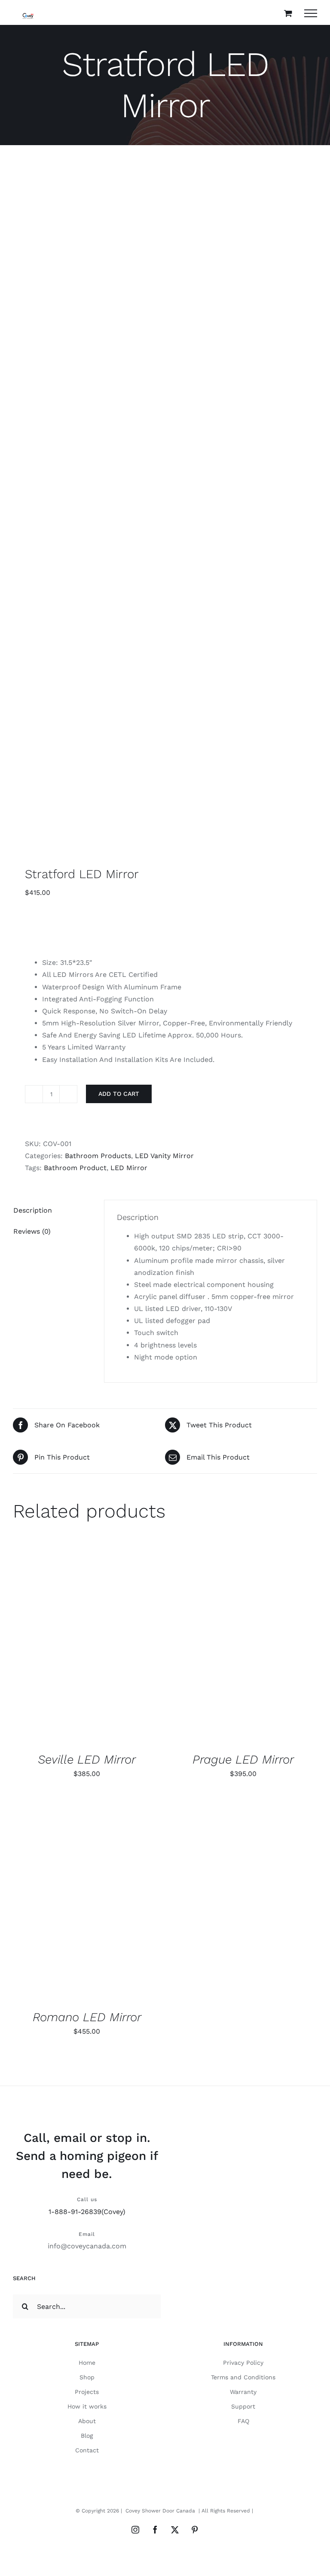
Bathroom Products (98, 1156)
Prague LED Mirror (243, 1759)
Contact (87, 2450)
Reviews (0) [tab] (32, 1231)
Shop (87, 2377)
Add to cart (119, 1094)
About (87, 2421)
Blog (87, 2436)
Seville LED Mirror (87, 1759)
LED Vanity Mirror (164, 1156)
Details (37, 1650)
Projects (87, 2392)
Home (87, 2363)
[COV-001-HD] (165, 510)
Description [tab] (33, 1210)
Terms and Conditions (243, 2377)
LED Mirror (129, 1168)
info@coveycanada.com (87, 2246)
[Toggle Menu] (311, 13)
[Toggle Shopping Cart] (288, 13)
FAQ (243, 2421)
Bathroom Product (75, 1168)
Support (243, 2406)
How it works (87, 2406)
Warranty (243, 2392)
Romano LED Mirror (87, 2017)
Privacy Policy (243, 2363)
